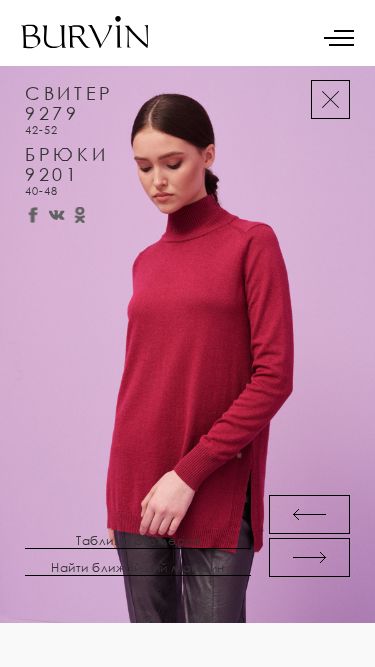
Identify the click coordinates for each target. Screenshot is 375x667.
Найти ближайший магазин (138, 568)
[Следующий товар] (309, 557)
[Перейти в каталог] (330, 99)
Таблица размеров (138, 541)
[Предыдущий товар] (309, 514)
